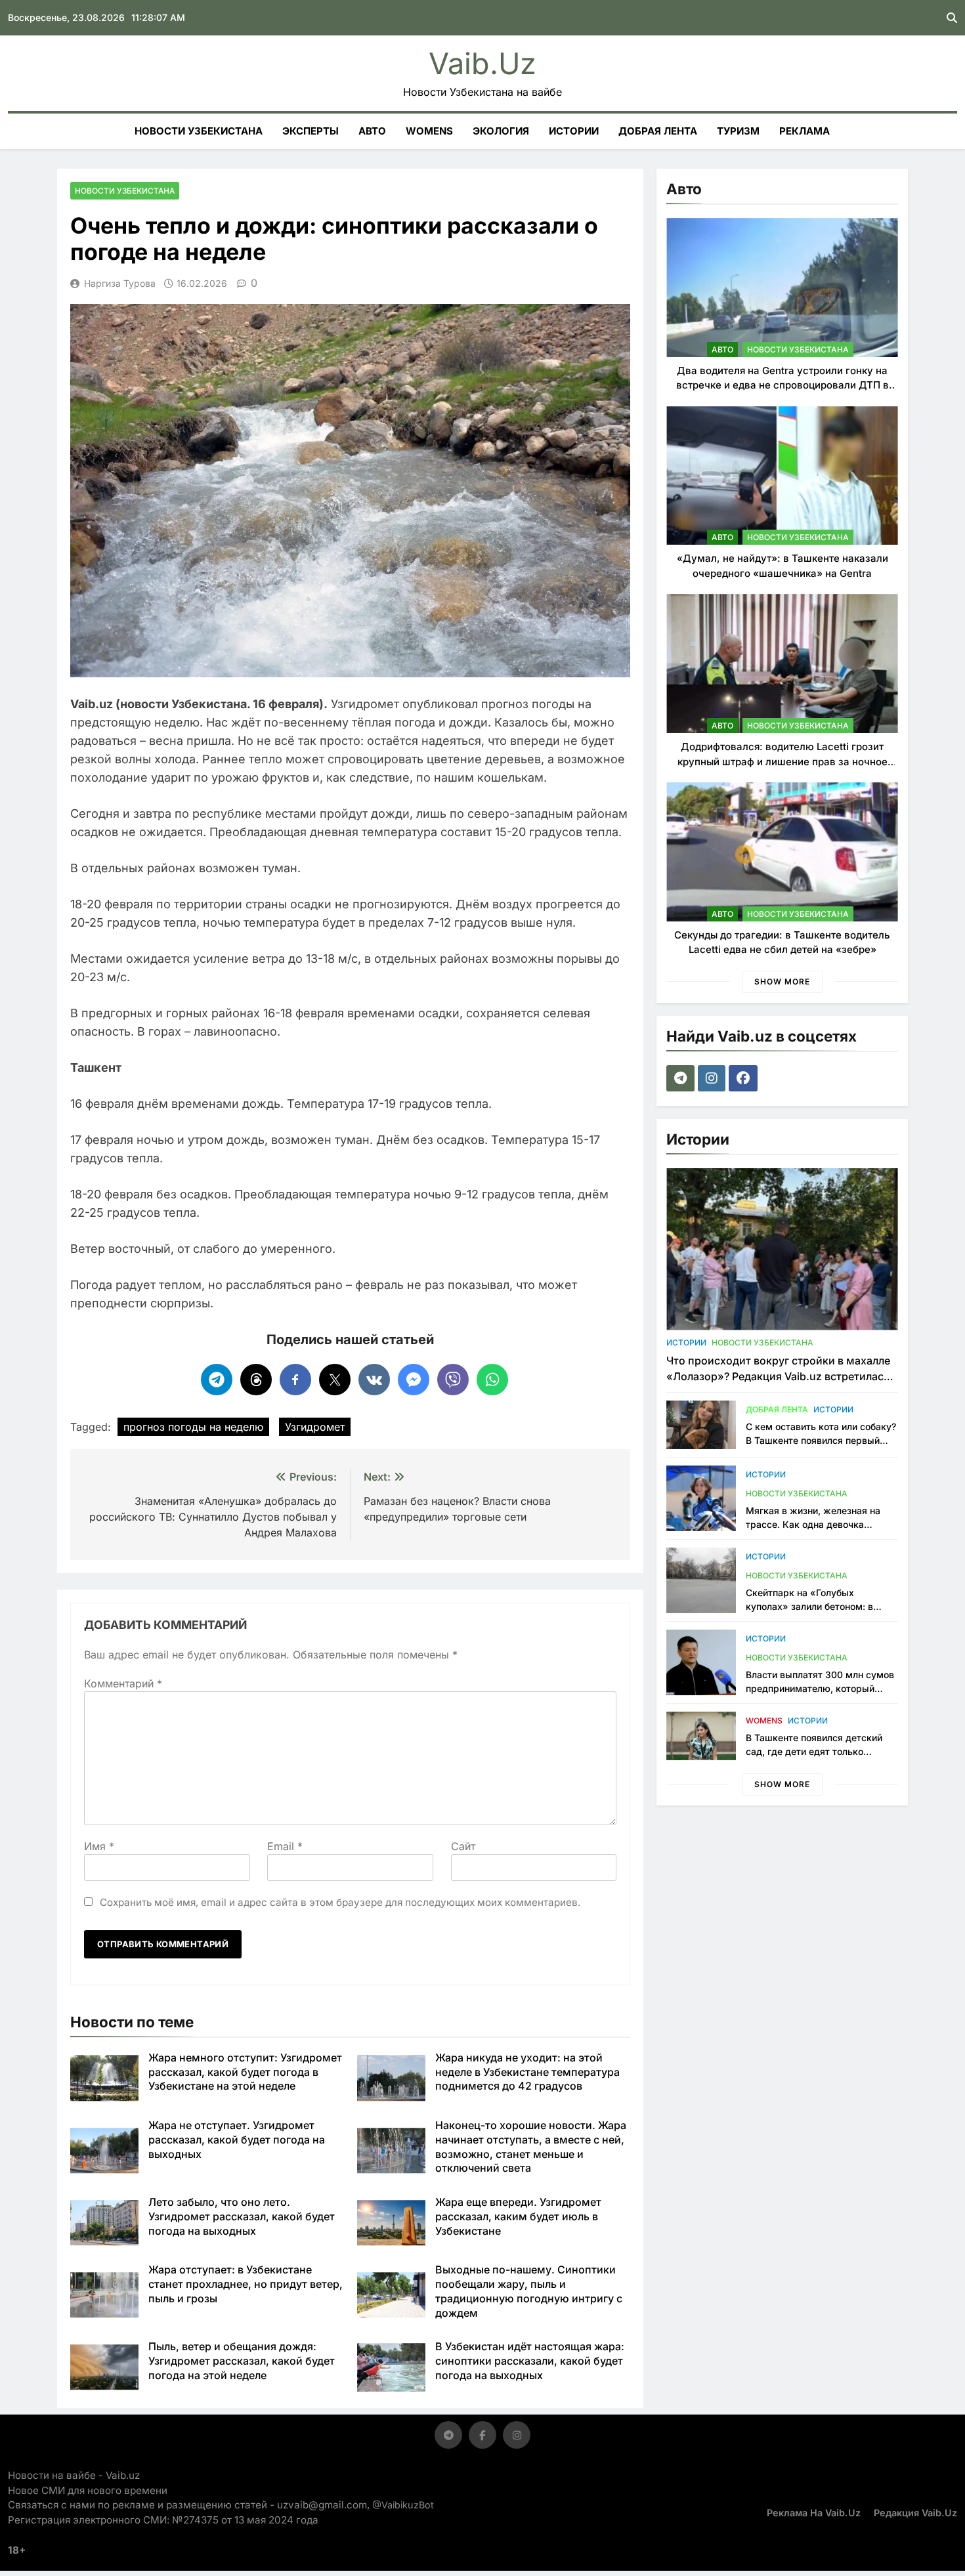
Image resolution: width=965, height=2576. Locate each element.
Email (285, 1846)
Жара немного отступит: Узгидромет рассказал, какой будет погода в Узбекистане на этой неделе (245, 2072)
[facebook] (745, 1078)
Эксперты (311, 131)
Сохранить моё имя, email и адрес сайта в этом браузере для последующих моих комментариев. (340, 1902)
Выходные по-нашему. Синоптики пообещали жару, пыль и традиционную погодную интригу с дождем (529, 2291)
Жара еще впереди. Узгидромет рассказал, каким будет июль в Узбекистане (518, 2216)
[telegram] (682, 1078)
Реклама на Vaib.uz (814, 2513)
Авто (372, 131)
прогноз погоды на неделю (193, 1427)
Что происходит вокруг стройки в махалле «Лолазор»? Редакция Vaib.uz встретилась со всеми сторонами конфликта (778, 1376)
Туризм (738, 131)
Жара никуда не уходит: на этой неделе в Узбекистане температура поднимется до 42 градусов (527, 2072)
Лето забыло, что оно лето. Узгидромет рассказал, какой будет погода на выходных (242, 2216)
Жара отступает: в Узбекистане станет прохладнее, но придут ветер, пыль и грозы (246, 2284)
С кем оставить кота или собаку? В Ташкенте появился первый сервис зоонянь (821, 1440)
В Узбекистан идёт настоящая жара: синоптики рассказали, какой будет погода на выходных (530, 2361)
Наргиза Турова (120, 283)
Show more (782, 982)
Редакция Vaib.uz (915, 2513)
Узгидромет (315, 1427)
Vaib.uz (482, 63)
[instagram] (713, 1078)
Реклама (804, 131)
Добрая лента (658, 131)
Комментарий (123, 1683)
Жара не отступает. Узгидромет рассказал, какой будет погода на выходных (237, 2140)
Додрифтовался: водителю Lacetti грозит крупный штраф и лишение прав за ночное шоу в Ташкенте (783, 761)
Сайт (463, 1846)
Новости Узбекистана (199, 131)
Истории (574, 131)
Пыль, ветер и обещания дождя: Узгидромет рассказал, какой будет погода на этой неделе (242, 2361)
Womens (429, 131)
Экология (501, 131)
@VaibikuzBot (403, 2505)
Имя (99, 1846)
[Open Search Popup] (952, 18)
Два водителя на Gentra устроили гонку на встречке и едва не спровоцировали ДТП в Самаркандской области (783, 385)
